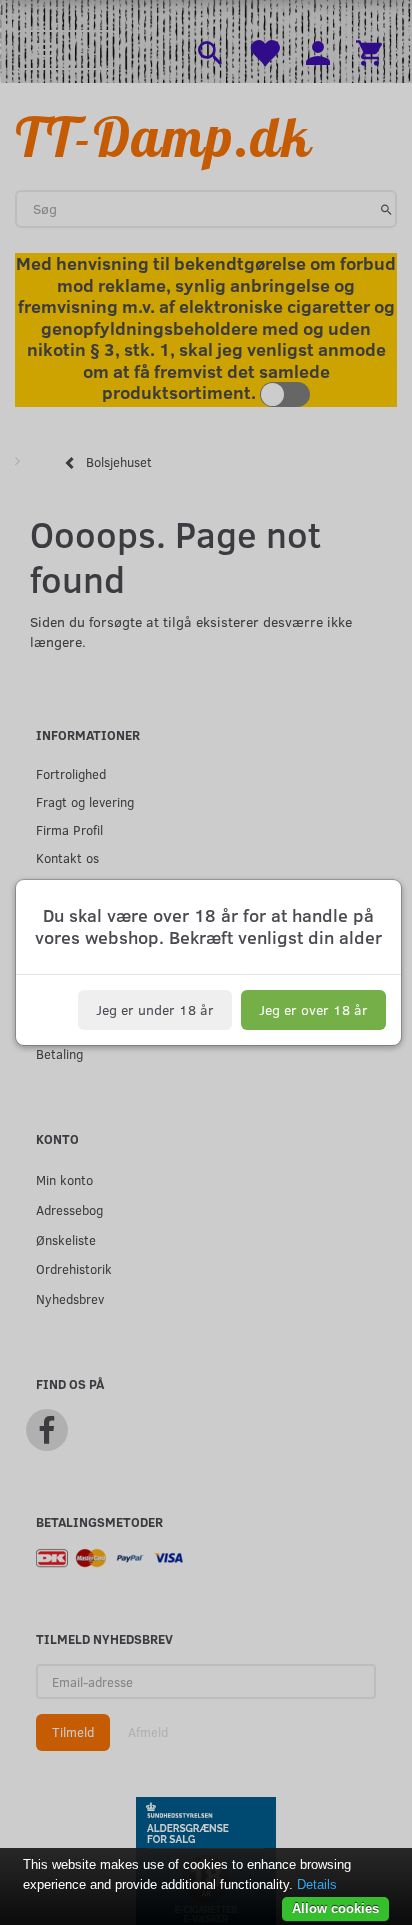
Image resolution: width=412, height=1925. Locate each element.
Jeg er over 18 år (313, 1009)
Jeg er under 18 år (155, 1009)
